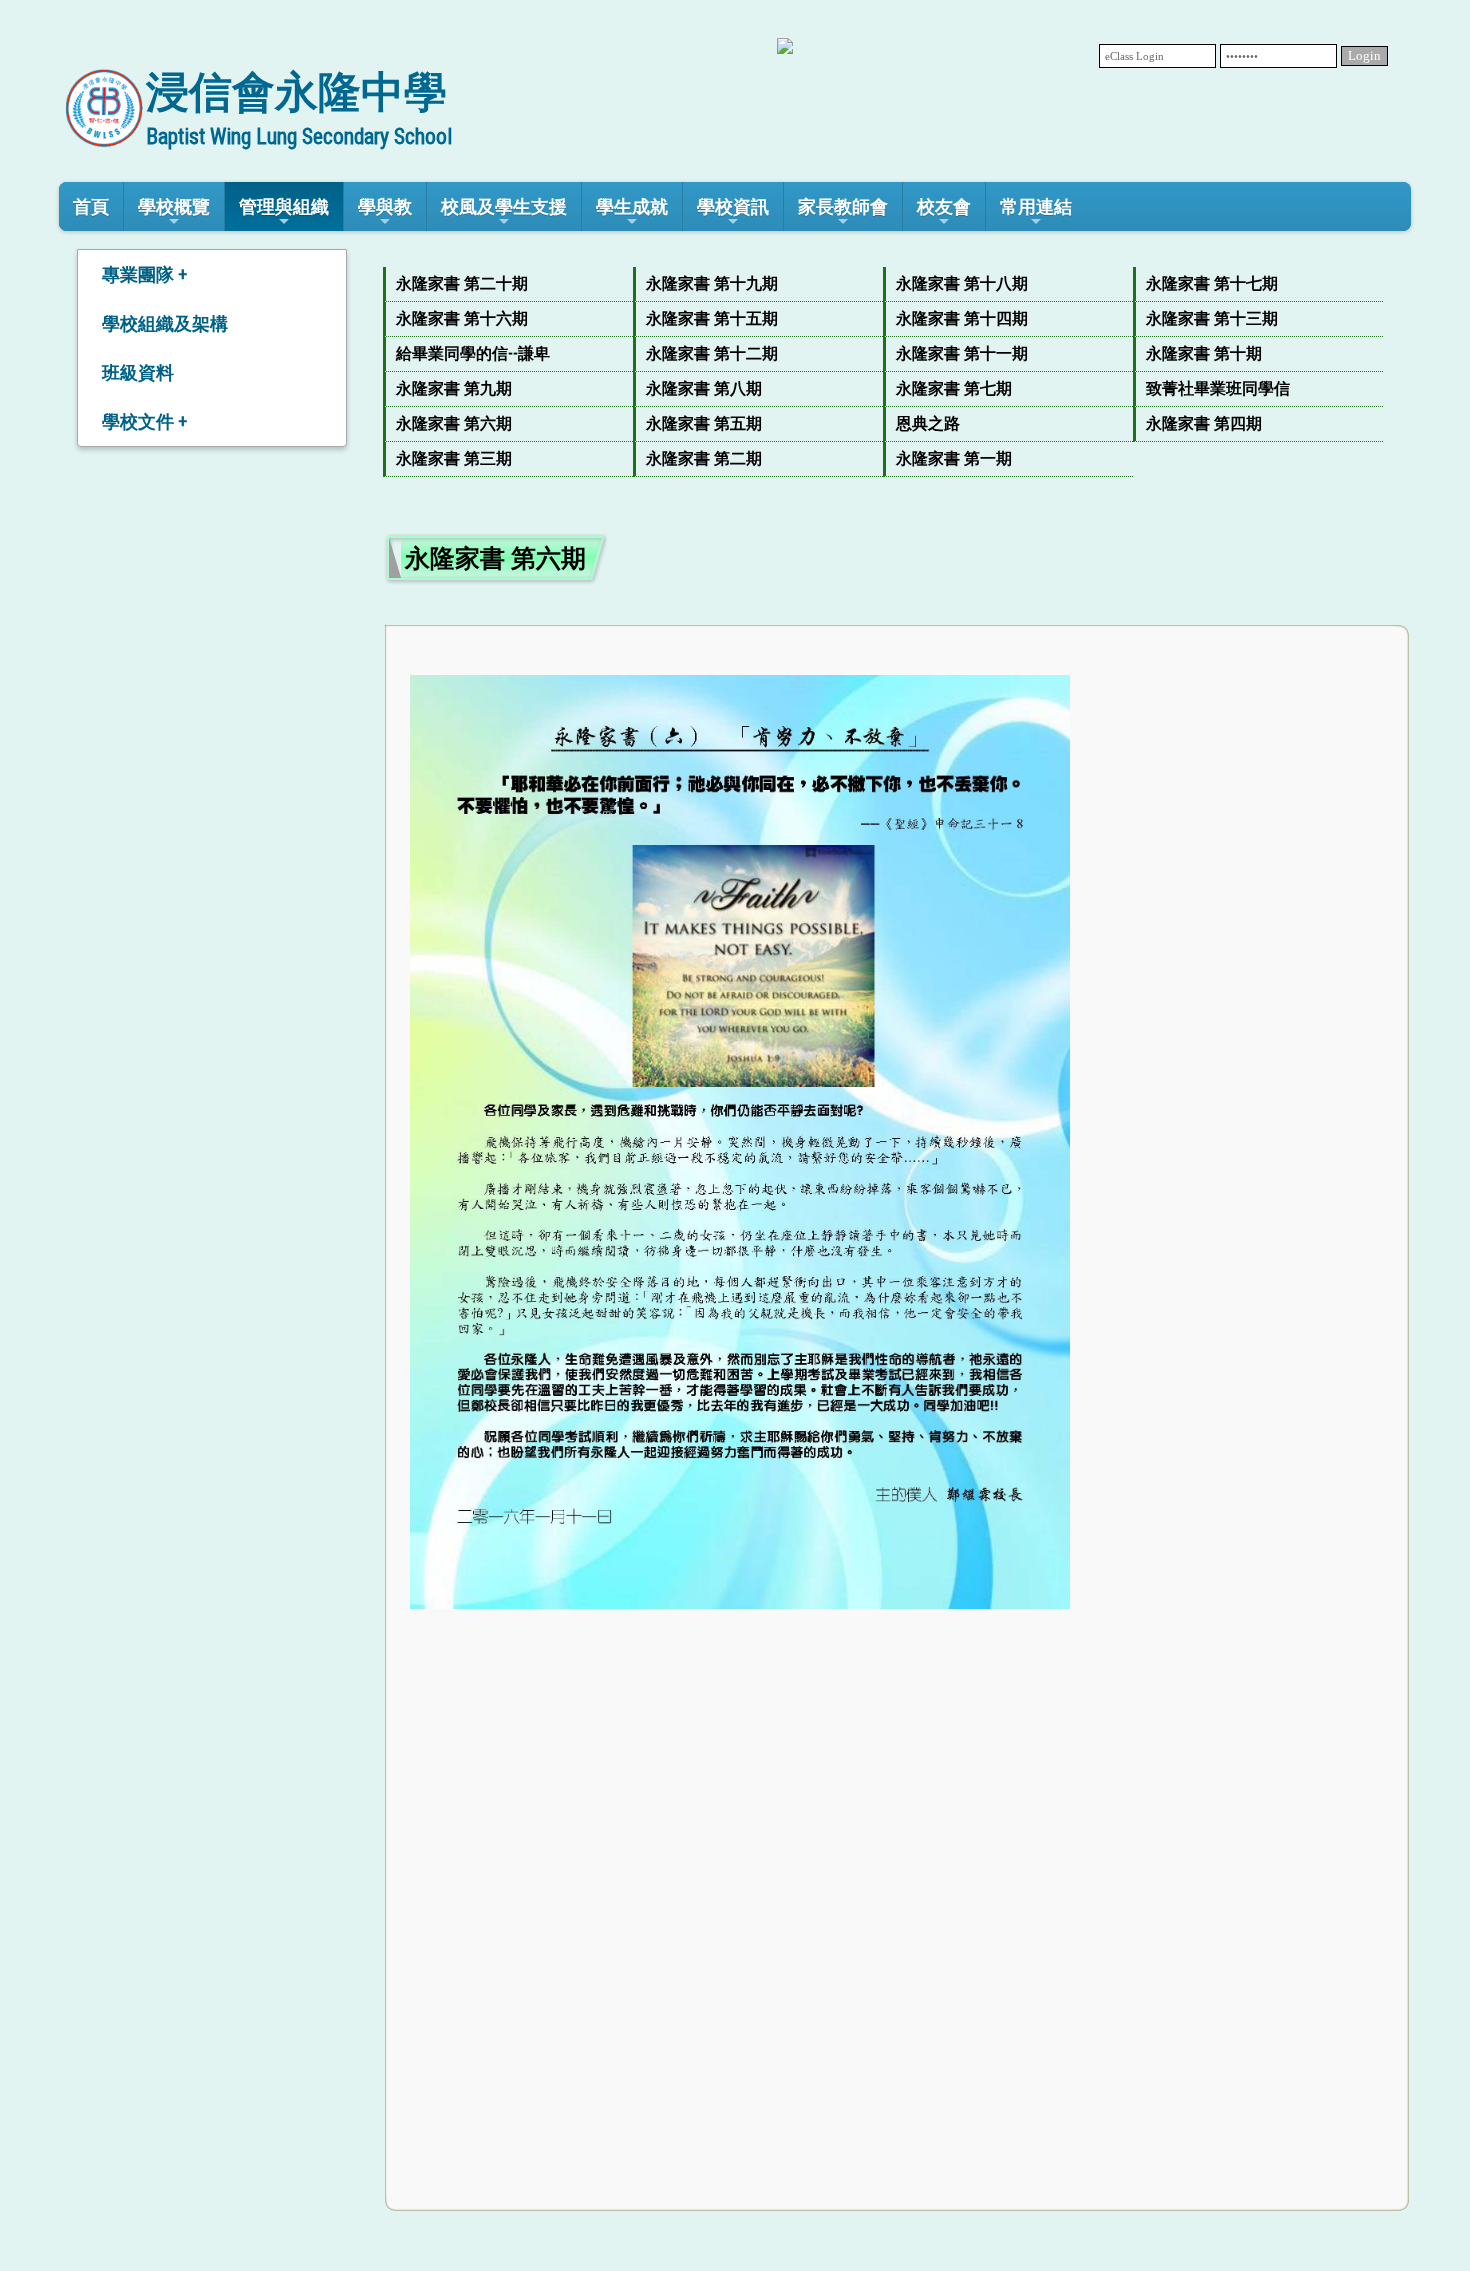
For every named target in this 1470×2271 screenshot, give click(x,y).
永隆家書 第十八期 (962, 283)
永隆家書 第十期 (1204, 353)
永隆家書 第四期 (1204, 423)
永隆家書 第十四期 (962, 318)
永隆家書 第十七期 (1212, 283)
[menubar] (897, 372)
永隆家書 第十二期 (712, 353)
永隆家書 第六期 (454, 423)
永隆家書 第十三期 (1212, 318)
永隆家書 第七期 (954, 388)
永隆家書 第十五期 (712, 318)
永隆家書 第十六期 (462, 318)
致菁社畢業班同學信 (1218, 388)
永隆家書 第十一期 (962, 353)
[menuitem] (508, 284)
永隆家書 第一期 (954, 458)
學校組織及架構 (165, 323)
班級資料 (138, 372)
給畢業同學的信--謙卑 (473, 353)
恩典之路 (928, 423)
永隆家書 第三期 (454, 458)
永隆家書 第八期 (704, 388)
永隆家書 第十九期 (712, 283)
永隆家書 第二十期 (462, 283)
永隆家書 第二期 (704, 458)
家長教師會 (843, 206)
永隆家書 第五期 (704, 423)
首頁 (91, 206)
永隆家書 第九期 (454, 388)
